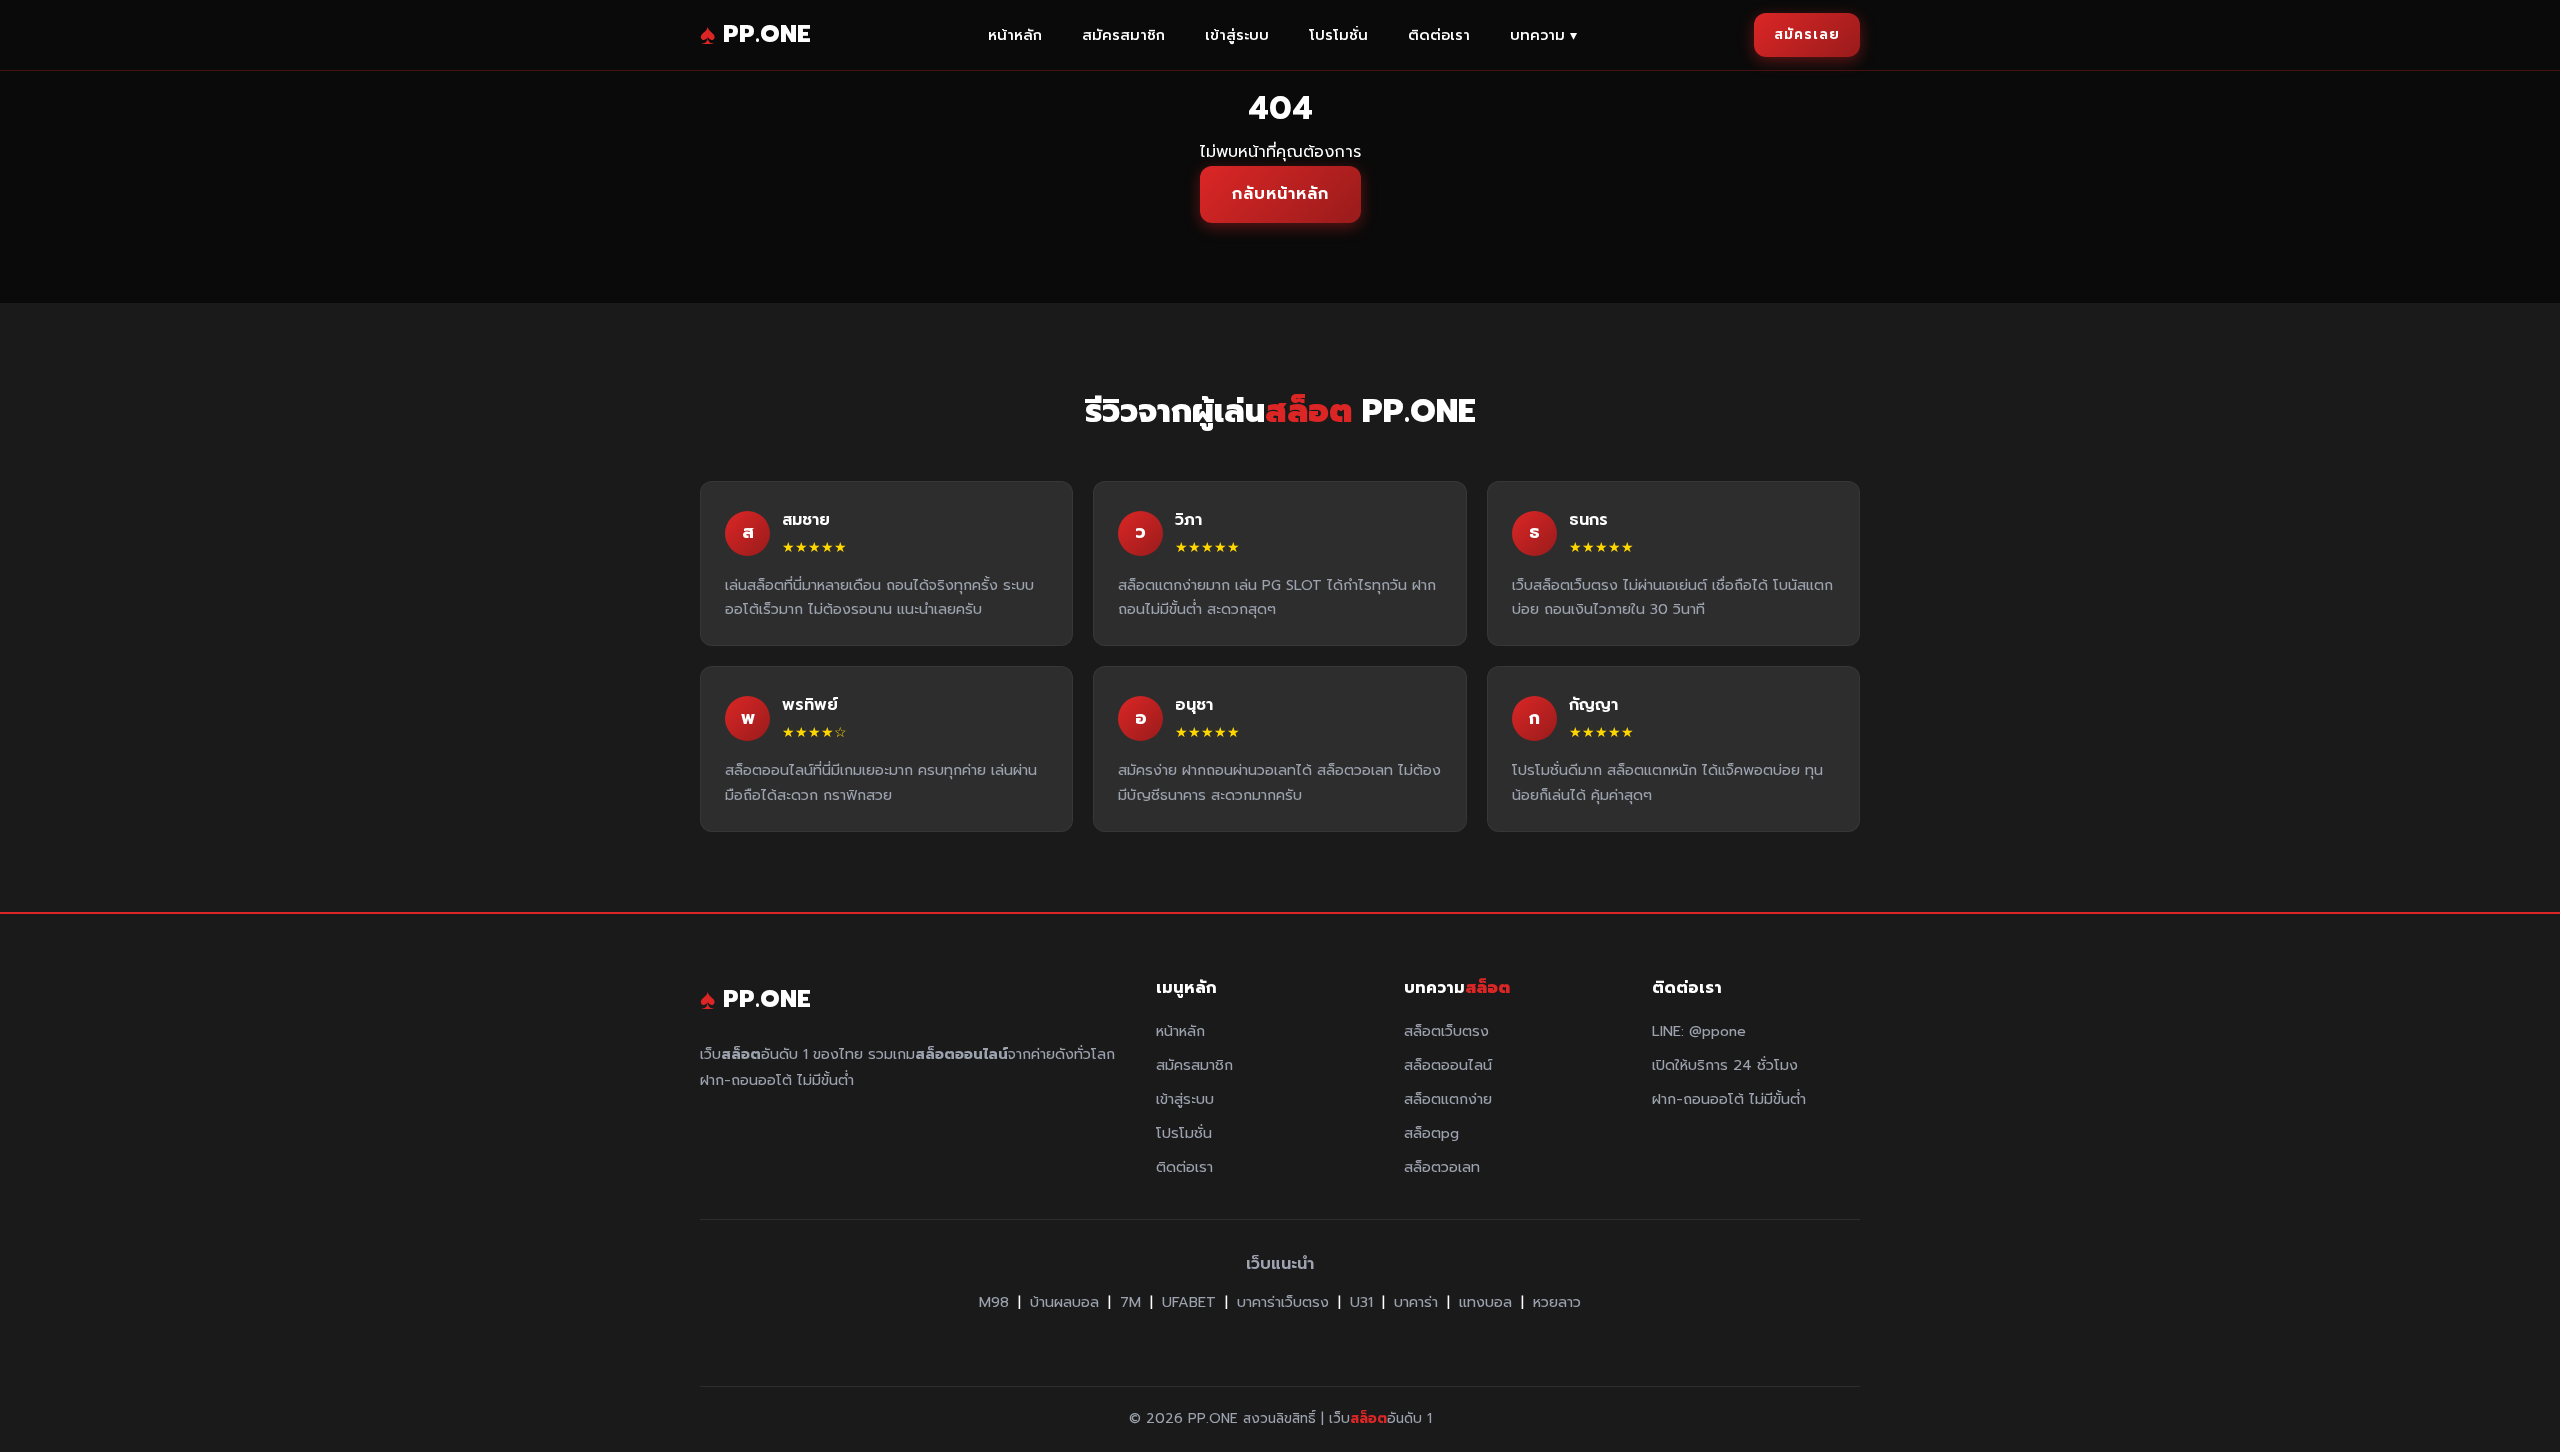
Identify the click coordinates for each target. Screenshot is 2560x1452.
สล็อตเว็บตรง (1446, 1031)
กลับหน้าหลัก (1280, 194)
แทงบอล (1485, 1302)
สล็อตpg (1431, 1133)
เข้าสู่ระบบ (1237, 35)
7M (1130, 1302)
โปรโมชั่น (1338, 35)
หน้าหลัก (1015, 35)
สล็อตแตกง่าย (1448, 1099)
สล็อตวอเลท (1442, 1167)
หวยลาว (1557, 1302)
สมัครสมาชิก (1123, 35)
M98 (994, 1302)
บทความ (1543, 35)
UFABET (1189, 1302)
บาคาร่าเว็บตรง (1283, 1302)
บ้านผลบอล (1064, 1302)
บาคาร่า (1416, 1302)
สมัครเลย (1807, 34)
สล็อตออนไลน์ (1448, 1065)
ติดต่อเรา (1439, 35)
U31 (1361, 1302)
